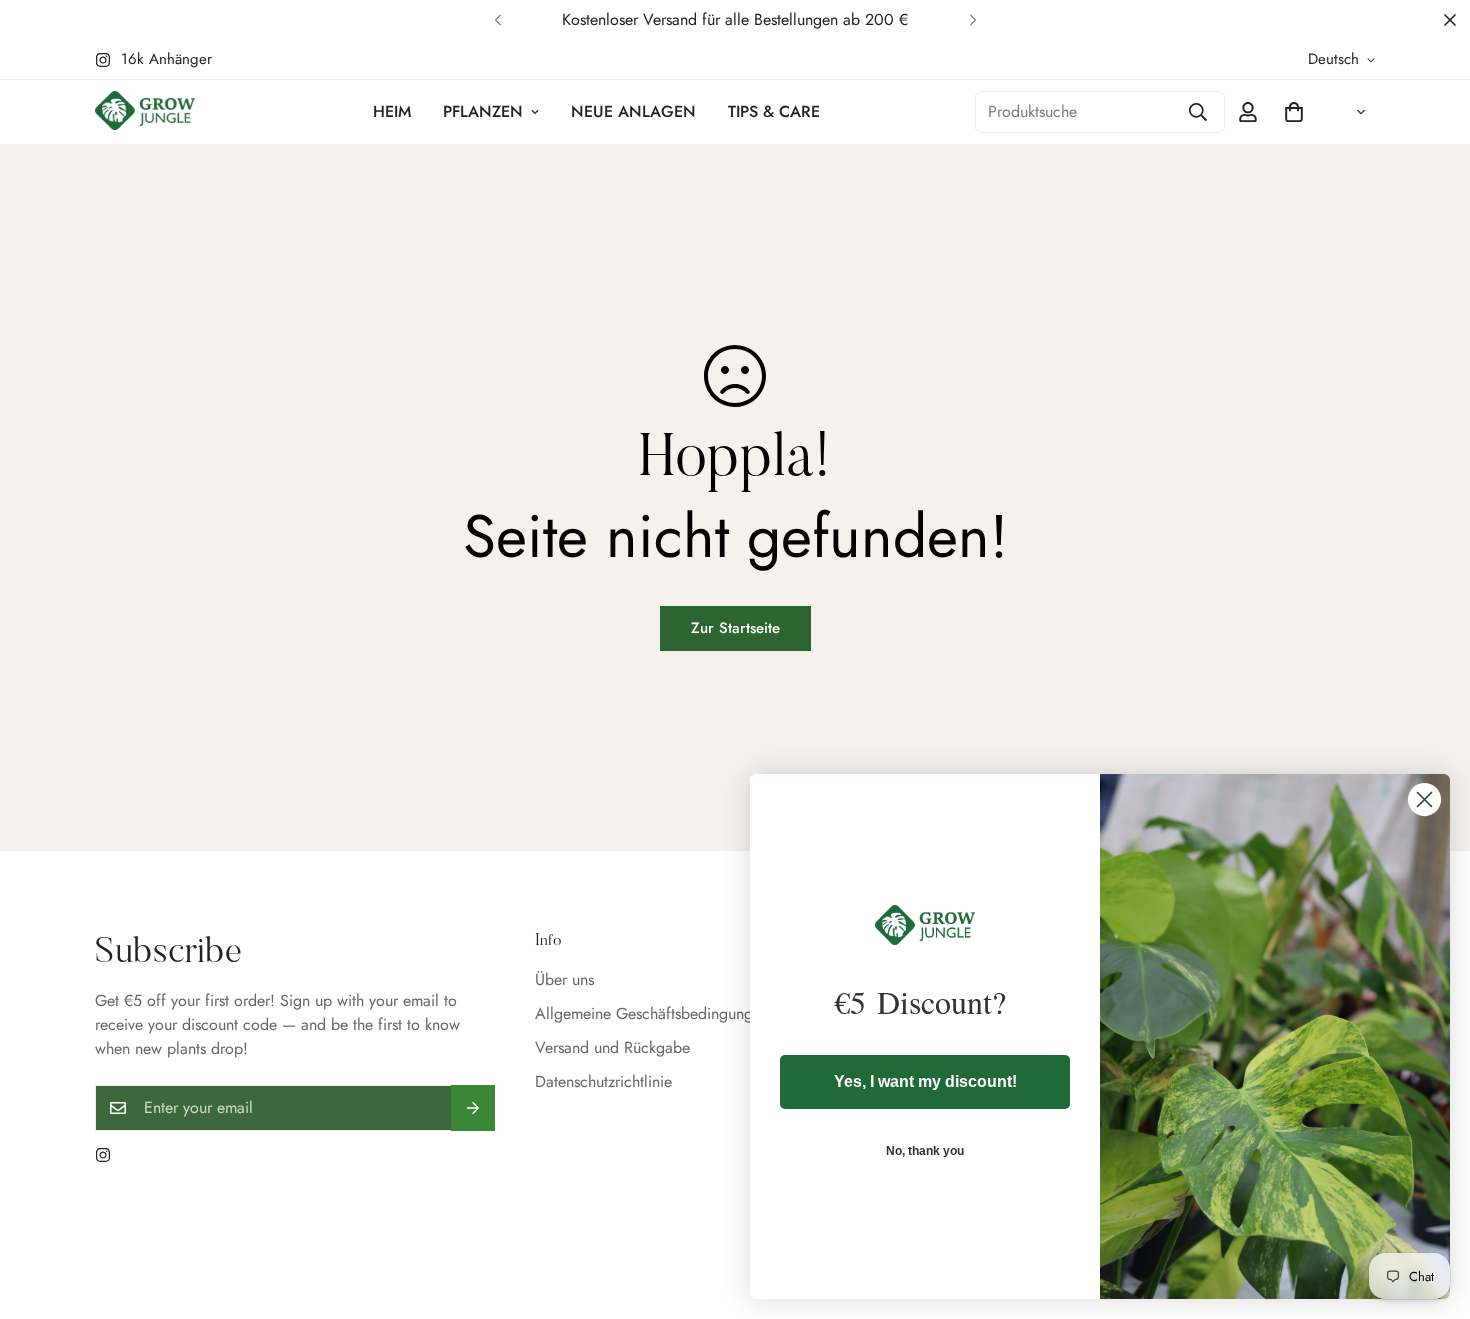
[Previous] (497, 20)
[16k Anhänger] (103, 1155)
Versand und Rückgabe (612, 1047)
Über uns (564, 979)
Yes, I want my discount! (925, 1081)
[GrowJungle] (145, 112)
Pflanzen (483, 111)
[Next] (972, 20)
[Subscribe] (473, 1108)
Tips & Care (774, 111)
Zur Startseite (735, 628)
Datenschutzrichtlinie (603, 1081)
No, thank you (925, 1151)
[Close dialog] (1424, 799)
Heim (392, 111)
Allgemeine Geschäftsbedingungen (652, 1013)
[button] (1294, 112)
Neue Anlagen (633, 111)
